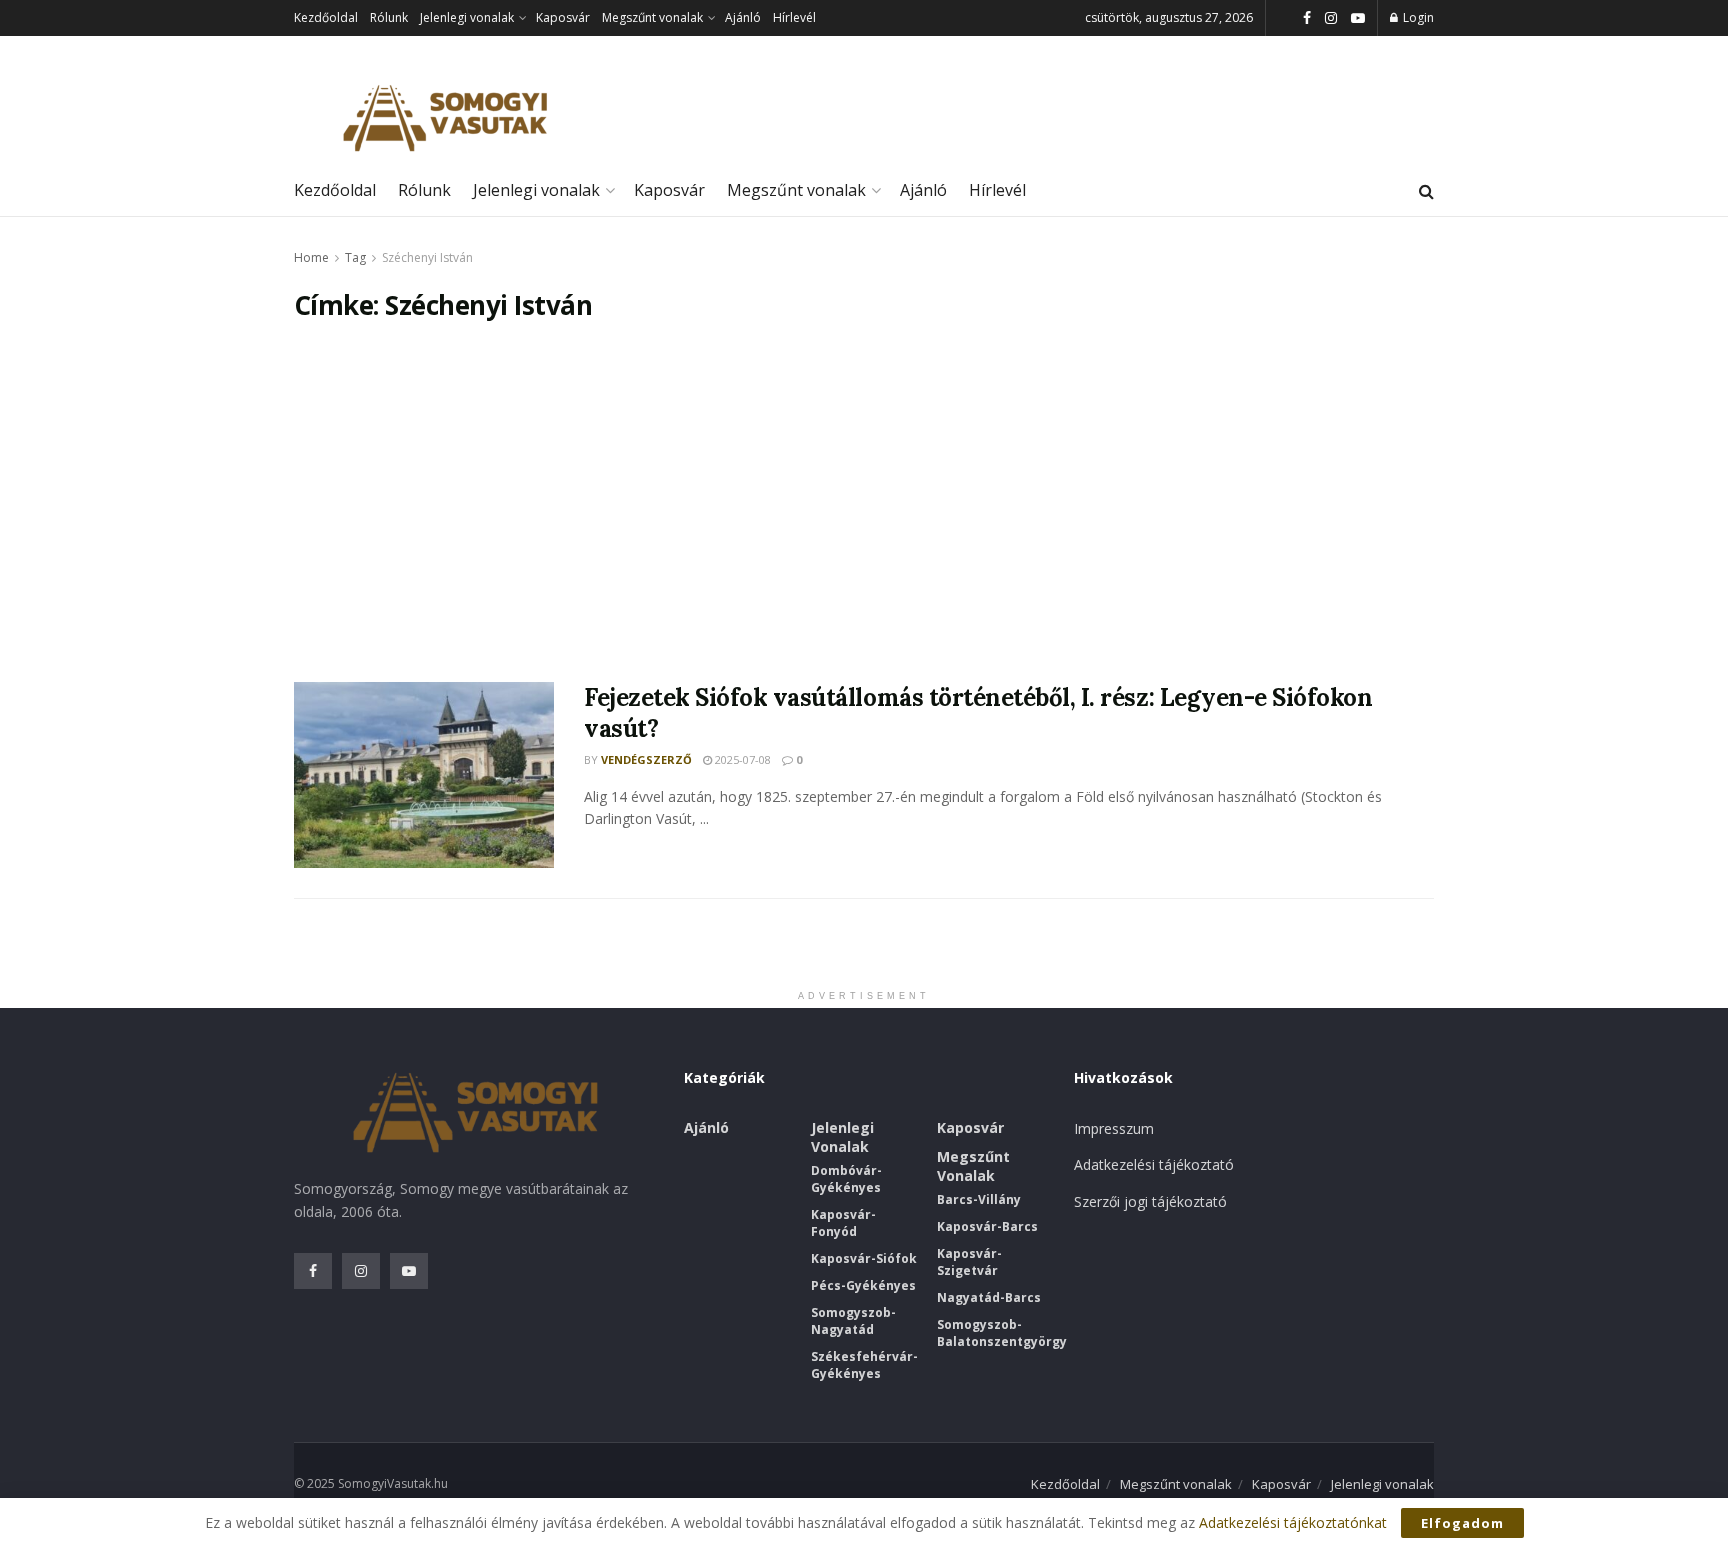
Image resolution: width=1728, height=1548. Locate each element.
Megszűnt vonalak (652, 17)
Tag (355, 257)
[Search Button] (1426, 191)
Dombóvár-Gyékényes (846, 1179)
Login (1417, 17)
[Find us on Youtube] (1358, 18)
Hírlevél (794, 17)
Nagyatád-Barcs (989, 1297)
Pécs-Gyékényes (863, 1285)
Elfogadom (1462, 1523)
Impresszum (1114, 1128)
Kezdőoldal (326, 17)
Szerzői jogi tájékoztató (1150, 1201)
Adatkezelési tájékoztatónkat (1293, 1522)
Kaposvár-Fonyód (843, 1223)
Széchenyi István (427, 257)
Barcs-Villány (979, 1199)
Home (311, 257)
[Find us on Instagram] (1331, 18)
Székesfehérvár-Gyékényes (864, 1365)
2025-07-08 (741, 759)
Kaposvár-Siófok (864, 1258)
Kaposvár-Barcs (987, 1226)
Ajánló (743, 17)
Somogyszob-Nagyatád (853, 1321)
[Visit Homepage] (444, 118)
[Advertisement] (864, 502)
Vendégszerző (646, 759)
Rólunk (389, 17)
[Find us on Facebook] (1307, 18)
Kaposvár (563, 17)
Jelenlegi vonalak (467, 17)
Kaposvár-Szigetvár (969, 1262)
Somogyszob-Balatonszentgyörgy (1002, 1333)
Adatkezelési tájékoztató (1154, 1164)
